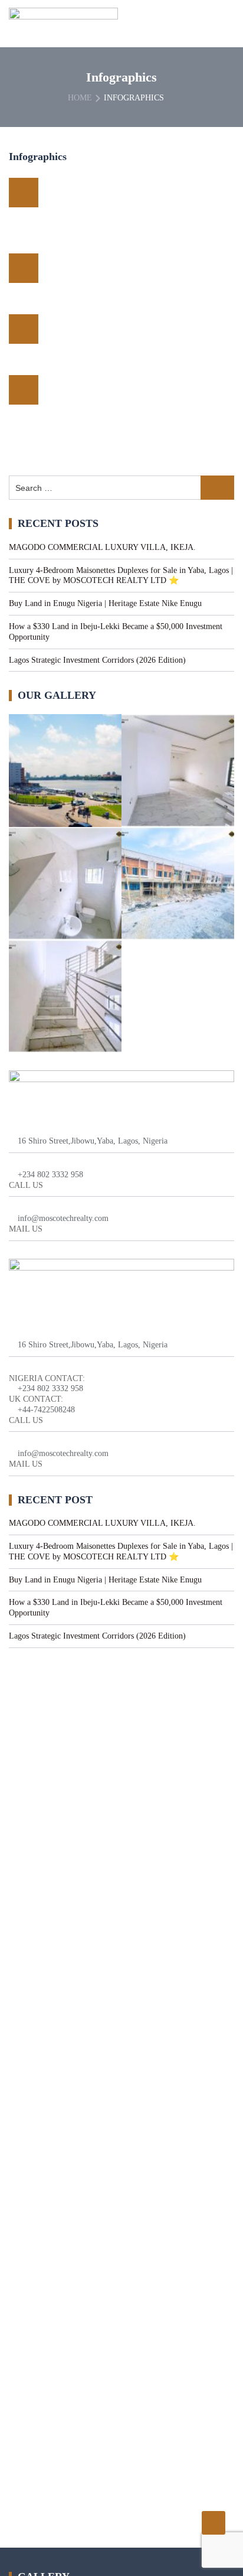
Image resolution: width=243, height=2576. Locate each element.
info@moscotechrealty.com (63, 1218)
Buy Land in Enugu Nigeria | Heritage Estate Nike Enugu (105, 603)
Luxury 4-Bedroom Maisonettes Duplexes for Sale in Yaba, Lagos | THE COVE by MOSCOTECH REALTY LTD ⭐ (121, 576)
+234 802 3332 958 (50, 1175)
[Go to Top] (214, 2523)
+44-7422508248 (46, 1410)
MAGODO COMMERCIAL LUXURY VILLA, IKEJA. (102, 547)
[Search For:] (121, 488)
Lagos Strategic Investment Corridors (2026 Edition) (97, 660)
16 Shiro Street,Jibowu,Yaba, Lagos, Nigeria (93, 1141)
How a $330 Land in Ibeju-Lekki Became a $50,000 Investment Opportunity (116, 632)
